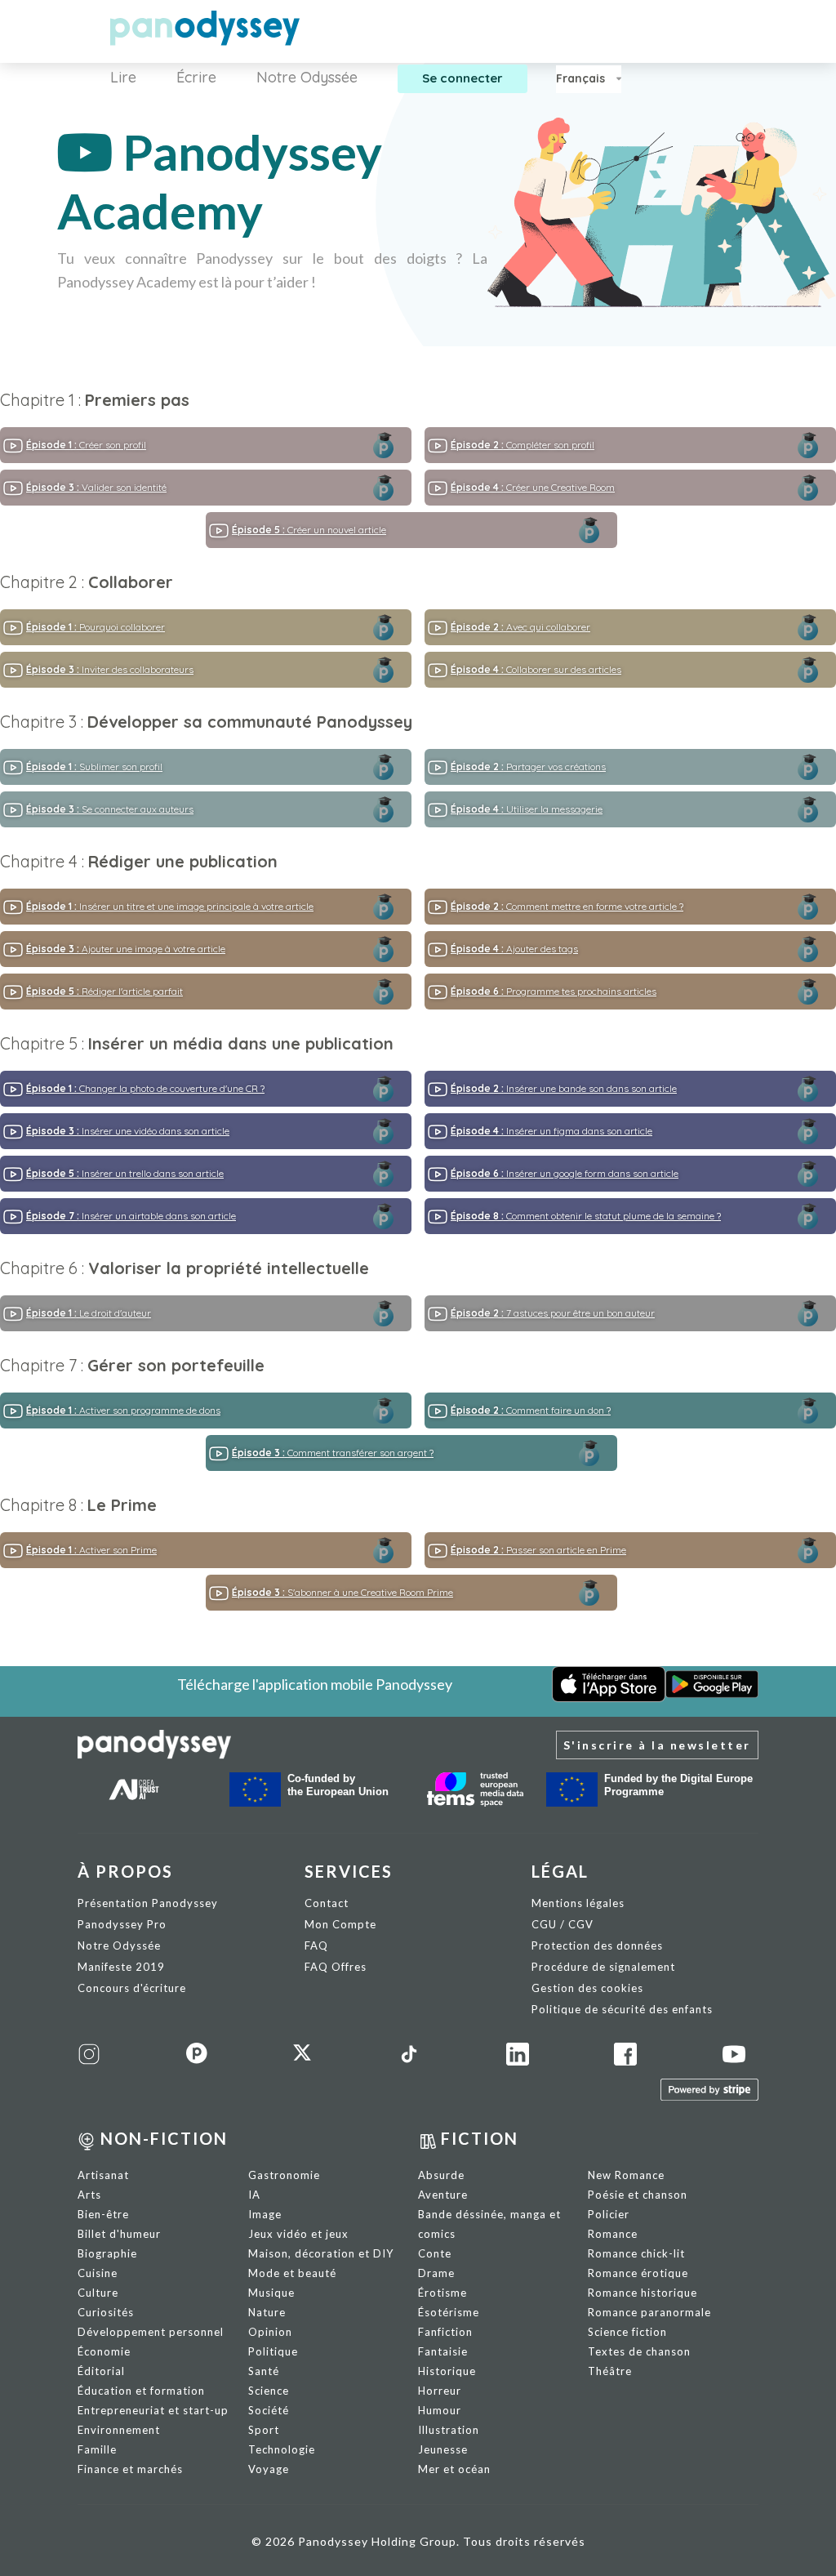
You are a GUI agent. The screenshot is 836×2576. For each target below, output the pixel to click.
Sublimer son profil (94, 767)
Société (269, 2410)
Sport (264, 2430)
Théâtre (610, 2371)
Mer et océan (454, 2469)
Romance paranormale (649, 2312)
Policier (609, 2214)
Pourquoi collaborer (96, 627)
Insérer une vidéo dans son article (128, 1131)
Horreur (440, 2391)
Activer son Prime (91, 1550)
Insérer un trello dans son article (125, 1173)
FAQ (316, 1945)
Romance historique (643, 2293)
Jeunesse (443, 2449)
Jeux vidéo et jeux (298, 2234)
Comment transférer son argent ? (333, 1453)
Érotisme (442, 2293)
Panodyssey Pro (122, 1924)
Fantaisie (443, 2351)
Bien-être (103, 2214)
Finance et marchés (130, 2469)
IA (254, 2195)
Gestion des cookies (587, 1988)
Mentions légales (578, 1903)
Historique (447, 2371)
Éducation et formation (141, 2391)
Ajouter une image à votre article (126, 949)
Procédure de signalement (603, 1967)
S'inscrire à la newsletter (657, 1745)
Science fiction (627, 2332)
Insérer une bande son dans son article (564, 1088)
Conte (435, 2253)
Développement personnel (151, 2332)
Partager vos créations (528, 767)
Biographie (107, 2253)
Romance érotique (638, 2273)
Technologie (282, 2449)
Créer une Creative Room (533, 487)
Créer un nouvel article (309, 530)
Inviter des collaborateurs (110, 669)
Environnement (119, 2430)
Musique (271, 2293)
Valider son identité (96, 487)
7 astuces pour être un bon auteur (553, 1313)
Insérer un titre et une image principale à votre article (170, 906)
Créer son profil (86, 445)
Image (265, 2214)
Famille (97, 2449)
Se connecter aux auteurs (110, 809)
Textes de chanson (639, 2351)
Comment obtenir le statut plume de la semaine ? (586, 1216)
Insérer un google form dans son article (565, 1173)
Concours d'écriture (132, 1988)
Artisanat (103, 2175)
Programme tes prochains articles (554, 991)
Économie (104, 2351)
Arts (89, 2195)
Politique (273, 2351)
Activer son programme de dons (123, 1410)
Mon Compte (340, 1924)
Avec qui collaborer (520, 627)
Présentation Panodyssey (148, 1903)
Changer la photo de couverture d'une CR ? (145, 1088)
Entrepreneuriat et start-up (153, 2410)
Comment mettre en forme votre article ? (567, 906)
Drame (436, 2273)
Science (269, 2391)
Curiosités (106, 2312)
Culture (98, 2293)
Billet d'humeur (119, 2234)
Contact (327, 1903)
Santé (264, 2371)
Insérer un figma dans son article (551, 1131)
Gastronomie (284, 2175)
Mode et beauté (292, 2273)
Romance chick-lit (636, 2253)
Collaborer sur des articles (536, 669)
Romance (613, 2234)
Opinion (270, 2332)
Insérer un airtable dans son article (131, 1216)
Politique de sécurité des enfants (622, 2009)
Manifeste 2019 (121, 1967)
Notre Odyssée (307, 77)
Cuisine (98, 2273)
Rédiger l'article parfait (104, 991)
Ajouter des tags (514, 949)
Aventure (443, 2195)
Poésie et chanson (638, 2195)
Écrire (196, 77)
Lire (123, 77)
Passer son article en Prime (538, 1550)
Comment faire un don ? (531, 1410)
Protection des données (597, 1945)
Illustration (449, 2430)
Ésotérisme (449, 2312)
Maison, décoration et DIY (321, 2253)
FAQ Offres (336, 1967)
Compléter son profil (522, 445)
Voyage (269, 2469)
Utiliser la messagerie (527, 809)
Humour (440, 2410)
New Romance (626, 2175)
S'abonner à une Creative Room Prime (342, 1592)
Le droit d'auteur (89, 1313)
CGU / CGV (563, 1924)
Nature (267, 2312)
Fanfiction (445, 2332)
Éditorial (101, 2371)
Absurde (441, 2175)
